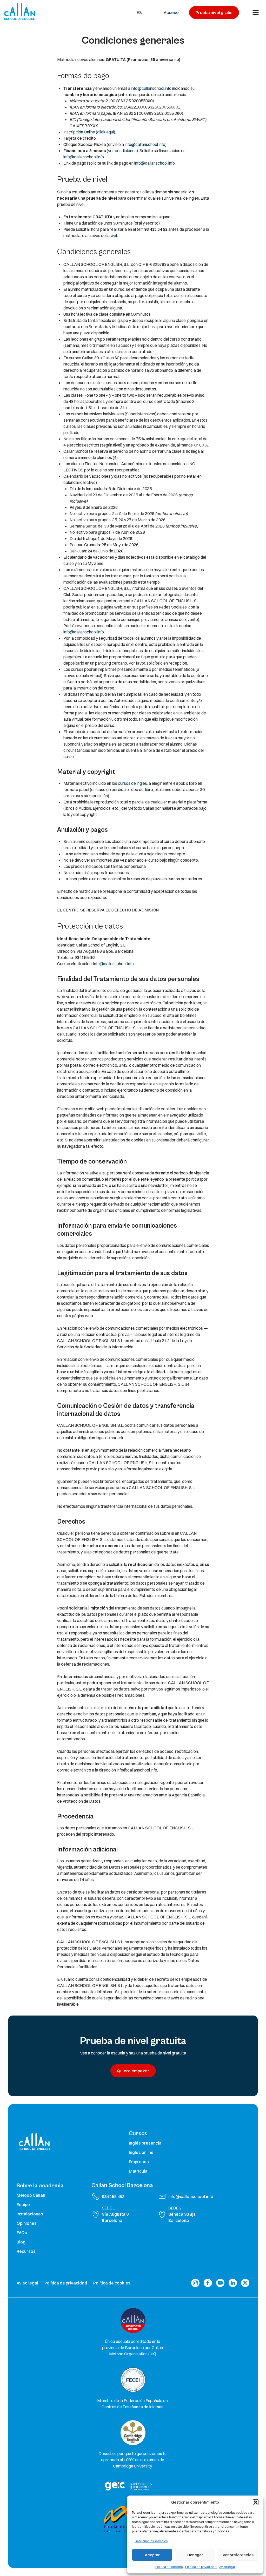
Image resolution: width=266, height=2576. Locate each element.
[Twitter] (245, 2283)
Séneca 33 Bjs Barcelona (182, 2217)
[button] (256, 2502)
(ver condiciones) (122, 151)
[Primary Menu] (256, 12)
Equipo (23, 2205)
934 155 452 (113, 2196)
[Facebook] (208, 2283)
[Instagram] (195, 2283)
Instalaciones (30, 2214)
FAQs (22, 2233)
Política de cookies (169, 2567)
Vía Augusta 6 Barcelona (115, 2217)
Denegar (195, 2555)
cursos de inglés (132, 783)
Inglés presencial (146, 2143)
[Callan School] (20, 12)
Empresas (139, 2162)
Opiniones (27, 2223)
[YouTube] (220, 2283)
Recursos (26, 2251)
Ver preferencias (238, 2555)
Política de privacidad (201, 2567)
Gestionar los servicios (151, 2541)
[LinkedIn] (233, 2283)
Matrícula (138, 2171)
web (114, 235)
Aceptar (152, 2555)
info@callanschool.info (151, 88)
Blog (21, 2242)
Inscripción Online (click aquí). (90, 132)
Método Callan (31, 2195)
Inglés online (141, 2152)
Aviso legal (227, 2567)
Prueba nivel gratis (214, 12)
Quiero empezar (133, 2071)
